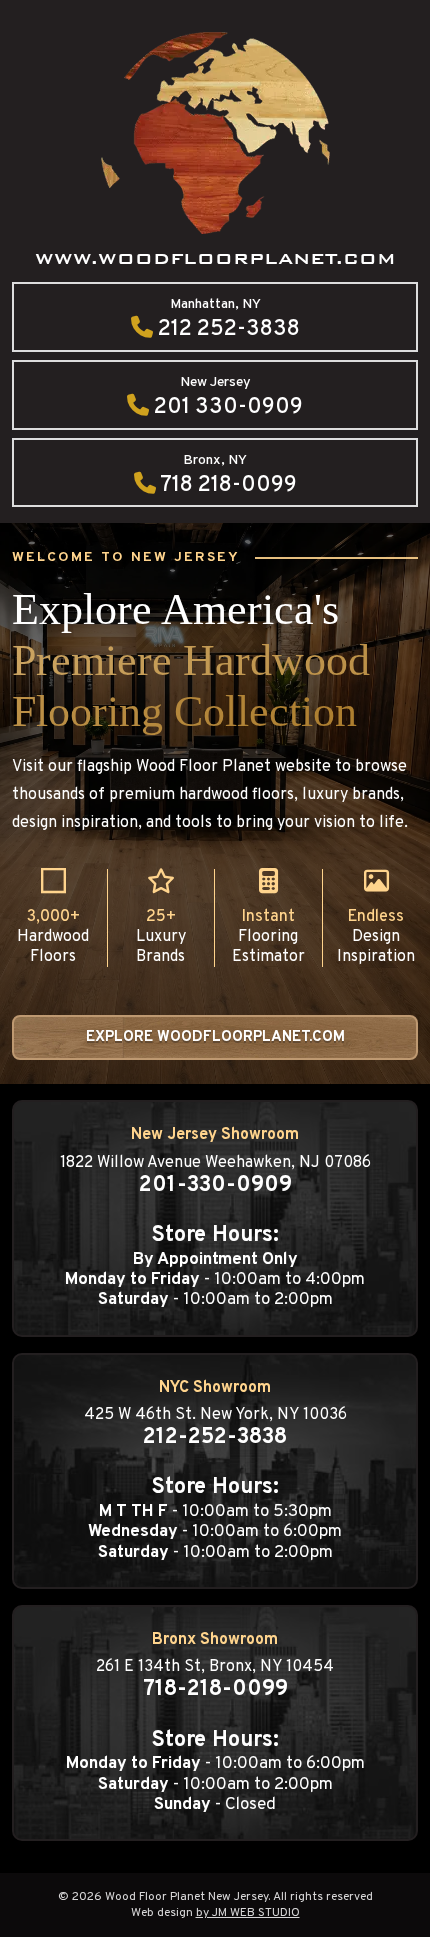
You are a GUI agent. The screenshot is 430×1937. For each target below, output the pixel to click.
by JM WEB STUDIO (248, 1913)
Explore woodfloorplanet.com (215, 1037)
